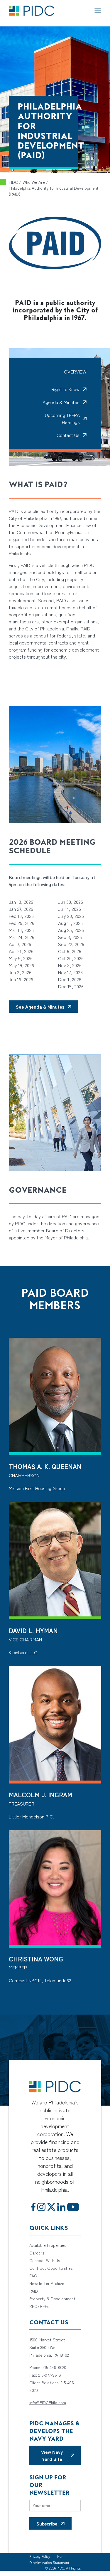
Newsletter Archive (47, 2283)
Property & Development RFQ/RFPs (52, 2302)
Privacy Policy (40, 2556)
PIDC (13, 182)
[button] (69, 389)
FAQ (33, 2276)
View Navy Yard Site (52, 2455)
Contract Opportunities (51, 2268)
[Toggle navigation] (98, 11)
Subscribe (47, 2523)
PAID (34, 2291)
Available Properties (48, 2245)
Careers (37, 2253)
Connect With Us (45, 2260)
